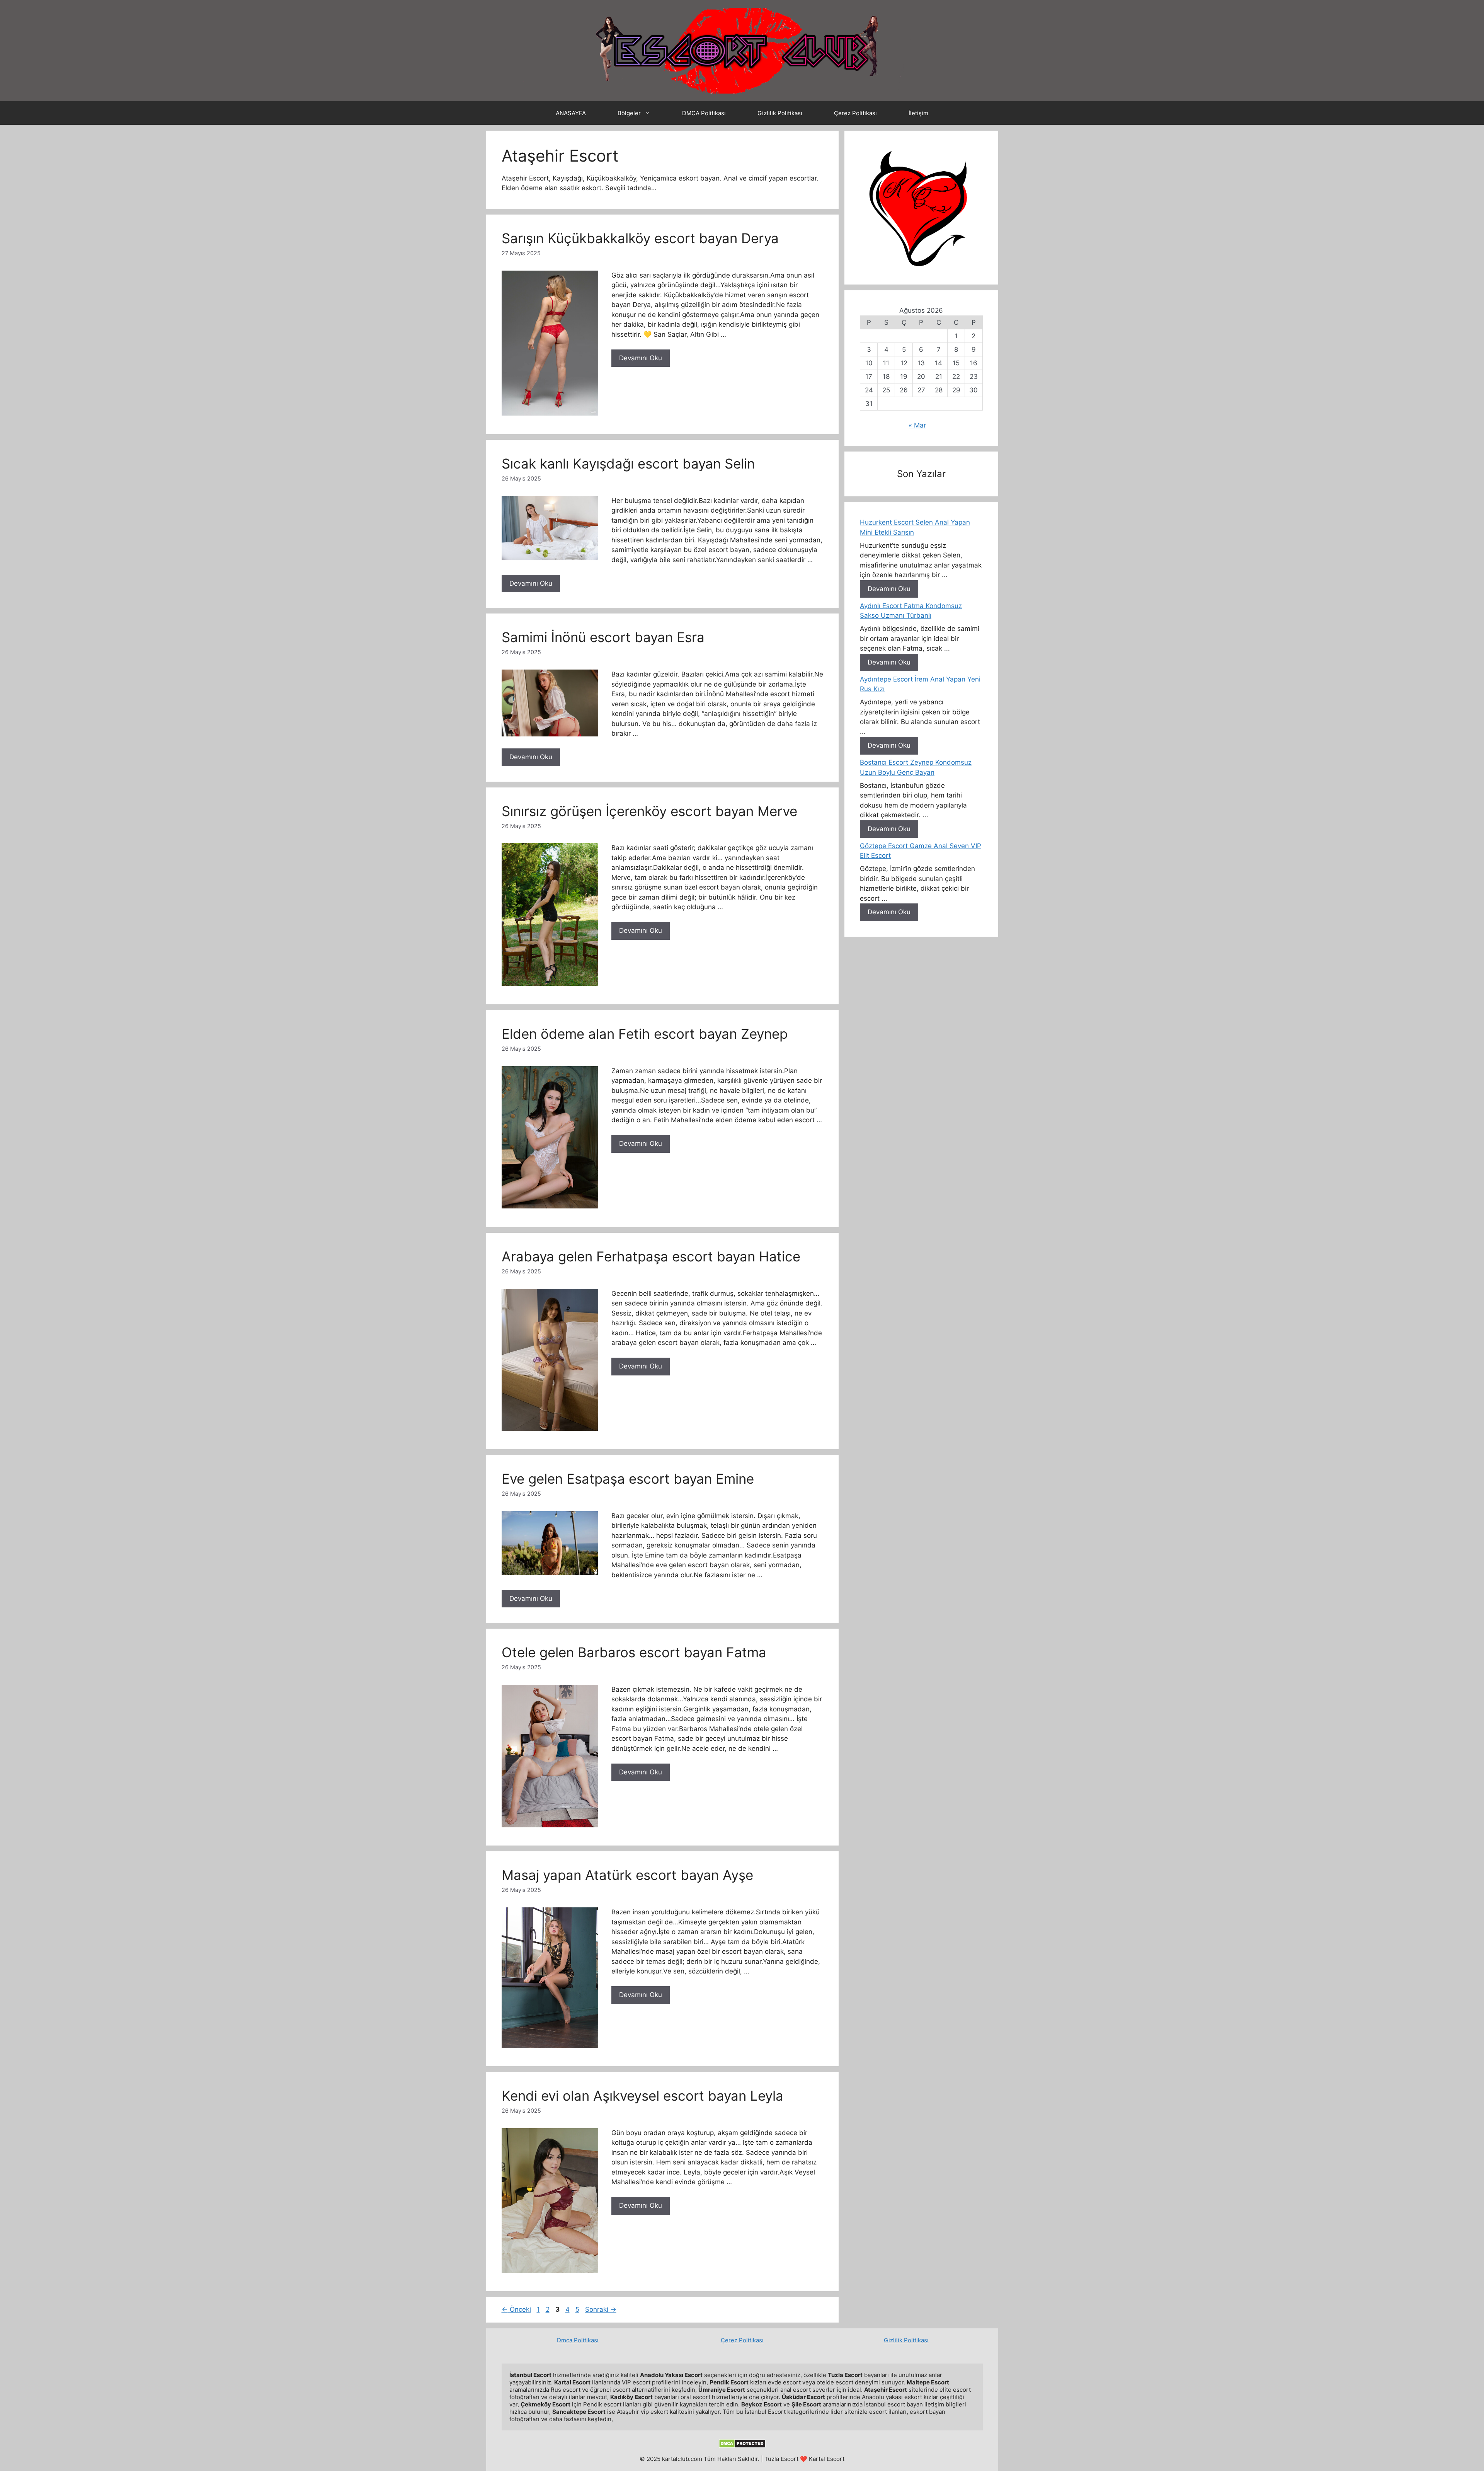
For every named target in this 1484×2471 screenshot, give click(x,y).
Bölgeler (629, 113)
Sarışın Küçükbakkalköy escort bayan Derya (640, 238)
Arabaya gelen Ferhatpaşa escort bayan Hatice (651, 1256)
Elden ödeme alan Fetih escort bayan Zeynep (645, 1034)
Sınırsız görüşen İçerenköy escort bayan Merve (649, 811)
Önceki (516, 2309)
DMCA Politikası (704, 113)
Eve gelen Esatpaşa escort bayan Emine (628, 1479)
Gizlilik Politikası (780, 113)
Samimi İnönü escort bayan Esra (603, 637)
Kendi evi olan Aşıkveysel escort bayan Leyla (642, 2096)
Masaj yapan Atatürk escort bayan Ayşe (627, 1875)
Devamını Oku (641, 358)
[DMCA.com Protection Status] (742, 2446)
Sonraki (601, 2309)
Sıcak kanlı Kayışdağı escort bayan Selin (628, 464)
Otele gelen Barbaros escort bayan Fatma (634, 1652)
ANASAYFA (571, 113)
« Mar (917, 425)
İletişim (918, 113)
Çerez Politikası (855, 113)
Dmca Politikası (578, 2340)
